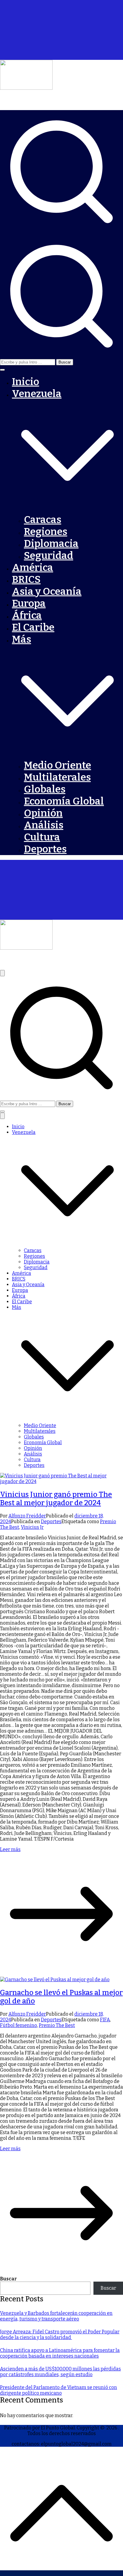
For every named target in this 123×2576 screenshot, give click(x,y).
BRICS (26, 580)
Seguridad (49, 556)
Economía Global (64, 801)
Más (17, 1307)
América (33, 568)
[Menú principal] (2, 973)
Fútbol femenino (19, 2025)
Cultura (42, 837)
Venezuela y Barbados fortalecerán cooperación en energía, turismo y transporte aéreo (56, 2316)
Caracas (43, 520)
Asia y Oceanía (47, 591)
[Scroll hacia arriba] (61, 2573)
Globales (45, 789)
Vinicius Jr (32, 1527)
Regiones (46, 532)
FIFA (105, 2020)
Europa (29, 603)
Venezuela (24, 1132)
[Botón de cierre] (2, 1116)
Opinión (43, 813)
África (27, 615)
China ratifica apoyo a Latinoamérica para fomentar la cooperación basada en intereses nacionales (60, 2353)
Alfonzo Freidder (27, 1516)
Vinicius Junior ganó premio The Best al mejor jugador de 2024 (56, 1499)
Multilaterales (57, 777)
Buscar (8, 2279)
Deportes (45, 849)
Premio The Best (57, 2025)
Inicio (26, 382)
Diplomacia (51, 544)
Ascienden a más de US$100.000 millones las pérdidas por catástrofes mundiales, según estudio (60, 2372)
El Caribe (33, 627)
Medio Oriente (57, 765)
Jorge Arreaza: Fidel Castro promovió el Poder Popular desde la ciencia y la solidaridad (60, 2335)
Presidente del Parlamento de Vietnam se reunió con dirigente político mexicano (59, 2390)
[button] (2, 370)
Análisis (44, 825)
